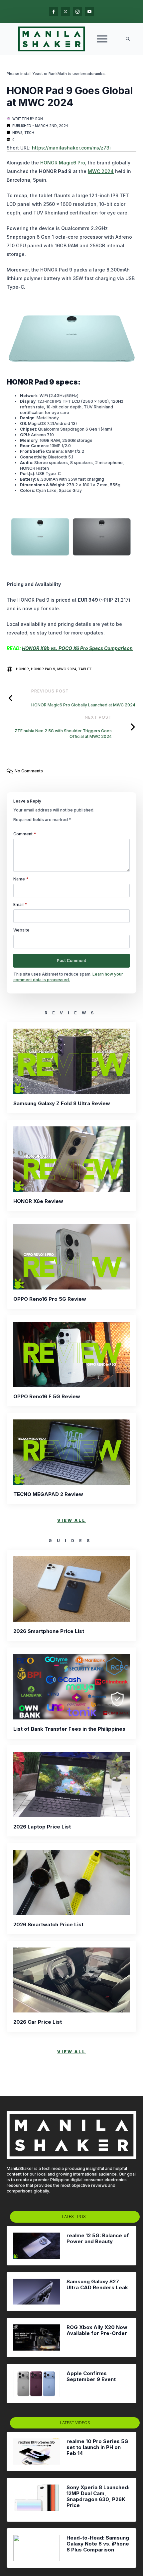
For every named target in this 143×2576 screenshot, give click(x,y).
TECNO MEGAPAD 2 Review (48, 1494)
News (17, 133)
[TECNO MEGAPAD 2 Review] (71, 1452)
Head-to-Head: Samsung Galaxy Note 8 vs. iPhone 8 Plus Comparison (98, 2544)
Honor (22, 669)
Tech (29, 133)
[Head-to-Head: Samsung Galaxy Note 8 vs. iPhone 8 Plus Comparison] (37, 2548)
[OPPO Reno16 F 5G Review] (71, 1355)
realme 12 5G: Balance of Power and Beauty (98, 2239)
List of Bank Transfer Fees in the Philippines (69, 1729)
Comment (25, 834)
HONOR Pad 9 (43, 669)
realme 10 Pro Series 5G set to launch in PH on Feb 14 (97, 2447)
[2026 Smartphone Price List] (71, 1589)
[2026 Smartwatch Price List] (71, 1882)
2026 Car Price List (38, 2022)
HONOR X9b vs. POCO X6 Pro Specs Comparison (77, 648)
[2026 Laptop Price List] (71, 1785)
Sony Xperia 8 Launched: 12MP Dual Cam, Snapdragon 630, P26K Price (98, 2496)
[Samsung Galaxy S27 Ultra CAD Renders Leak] (37, 2292)
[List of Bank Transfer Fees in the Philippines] (71, 1687)
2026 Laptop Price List (42, 1827)
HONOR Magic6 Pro (63, 163)
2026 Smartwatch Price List (48, 1925)
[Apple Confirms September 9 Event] (37, 2384)
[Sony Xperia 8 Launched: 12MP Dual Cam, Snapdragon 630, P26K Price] (37, 2500)
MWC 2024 (101, 171)
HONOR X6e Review (38, 1201)
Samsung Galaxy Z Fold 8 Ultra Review (62, 1104)
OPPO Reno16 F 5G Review (47, 1397)
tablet (85, 669)
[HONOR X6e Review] (71, 1159)
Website (21, 930)
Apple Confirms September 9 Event (91, 2376)
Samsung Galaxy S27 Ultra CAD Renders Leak (97, 2285)
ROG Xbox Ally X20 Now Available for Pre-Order (97, 2330)
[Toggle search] (128, 39)
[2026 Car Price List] (71, 1980)
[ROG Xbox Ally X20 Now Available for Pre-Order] (37, 2337)
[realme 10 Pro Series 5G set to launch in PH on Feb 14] (37, 2452)
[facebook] (54, 12)
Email (20, 905)
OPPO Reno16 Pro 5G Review (50, 1299)
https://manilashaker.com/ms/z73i (71, 148)
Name (21, 879)
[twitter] (66, 12)
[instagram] (77, 12)
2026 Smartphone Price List (49, 1631)
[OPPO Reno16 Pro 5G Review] (71, 1257)
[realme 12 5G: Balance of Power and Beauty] (37, 2246)
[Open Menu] (102, 39)
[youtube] (89, 12)
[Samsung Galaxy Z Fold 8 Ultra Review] (71, 1061)
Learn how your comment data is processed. (68, 977)
